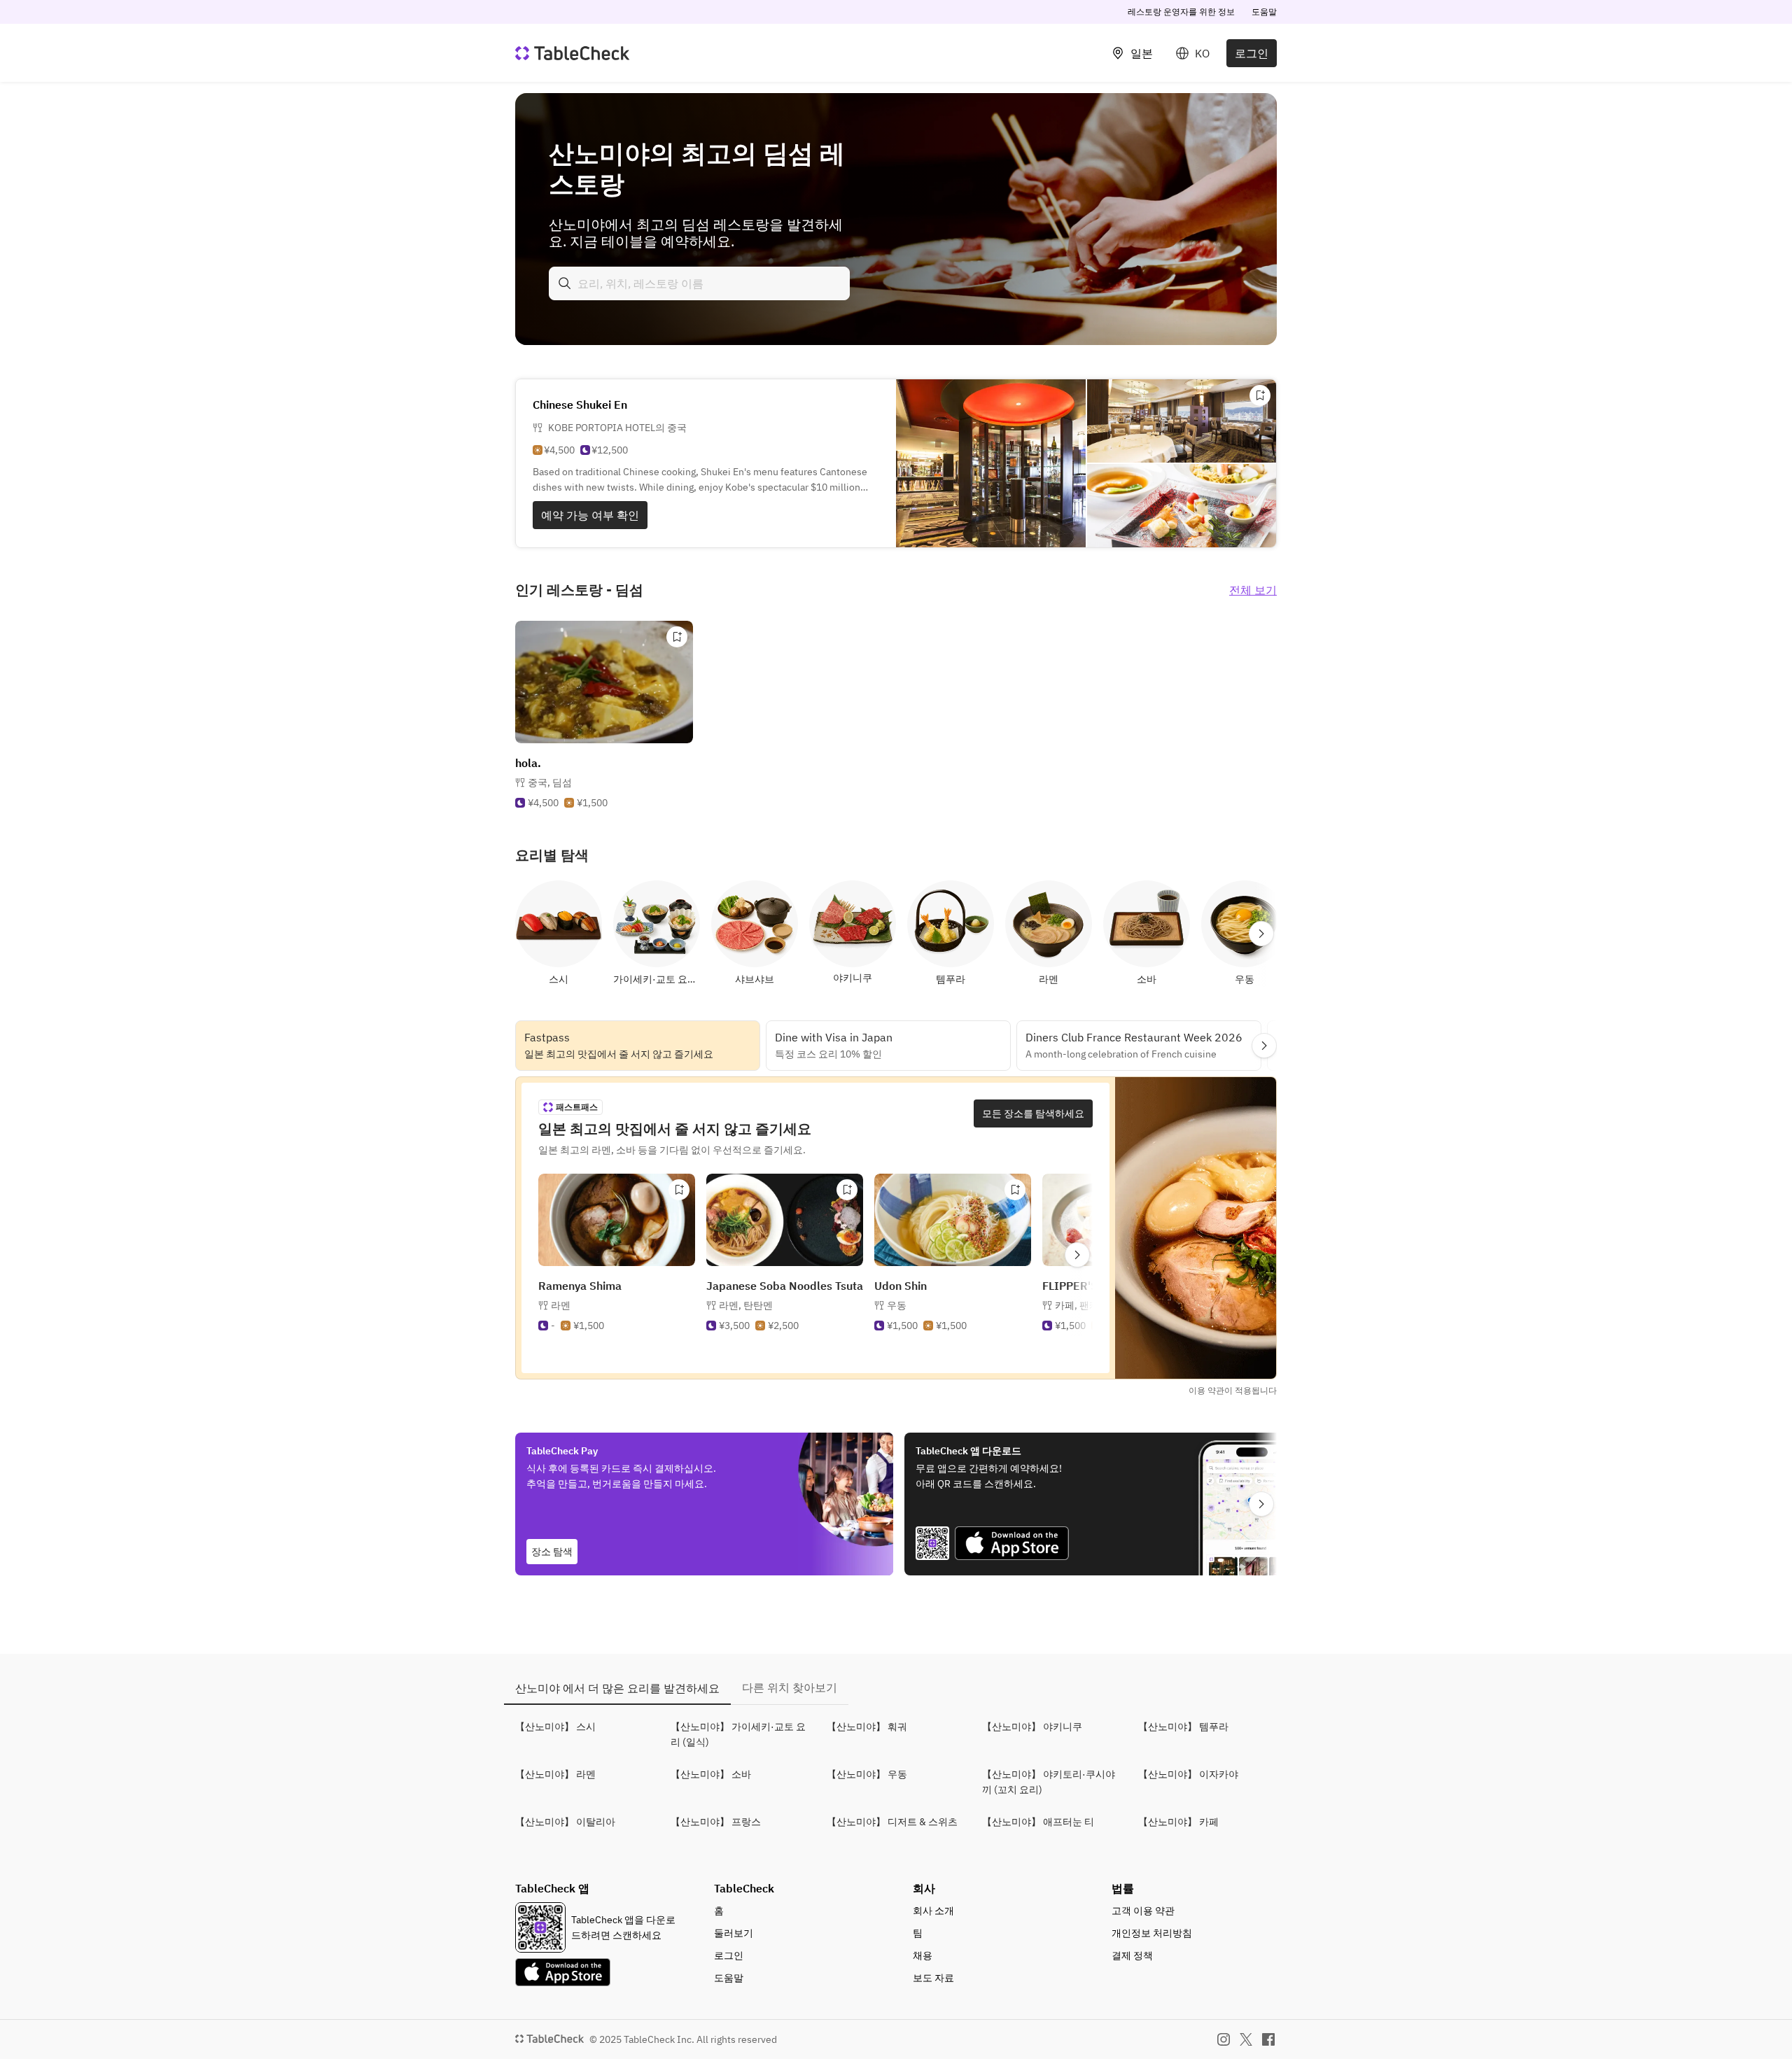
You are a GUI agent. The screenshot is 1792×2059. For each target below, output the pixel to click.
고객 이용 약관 (1143, 1911)
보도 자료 (933, 1978)
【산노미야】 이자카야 (1188, 1774)
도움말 (1264, 12)
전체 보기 (1253, 590)
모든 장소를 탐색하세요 (1033, 1113)
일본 (1142, 53)
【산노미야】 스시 (555, 1727)
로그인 (1252, 53)
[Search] (565, 283)
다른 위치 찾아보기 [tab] (790, 1687)
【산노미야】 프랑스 (716, 1822)
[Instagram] (1224, 2039)
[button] (550, 782)
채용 (923, 1955)
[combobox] (699, 283)
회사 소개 (933, 1911)
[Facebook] (1268, 2039)
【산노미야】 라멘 (555, 1774)
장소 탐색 (552, 1552)
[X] (1246, 2039)
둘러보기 (734, 1933)
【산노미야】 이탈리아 (565, 1822)
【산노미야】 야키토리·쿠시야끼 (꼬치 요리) (1049, 1782)
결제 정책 (1132, 1955)
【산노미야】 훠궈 (867, 1727)
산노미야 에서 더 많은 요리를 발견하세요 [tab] (617, 1688)
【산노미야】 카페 (1178, 1822)
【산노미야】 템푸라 (1183, 1727)
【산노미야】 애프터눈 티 (1038, 1822)
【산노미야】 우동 (867, 1774)
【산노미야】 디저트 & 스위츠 (892, 1822)
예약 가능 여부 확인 (590, 515)
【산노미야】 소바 (711, 1774)
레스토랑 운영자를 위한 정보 (1181, 12)
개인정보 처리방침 (1152, 1933)
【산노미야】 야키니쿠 (1032, 1727)
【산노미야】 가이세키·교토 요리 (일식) (738, 1734)
